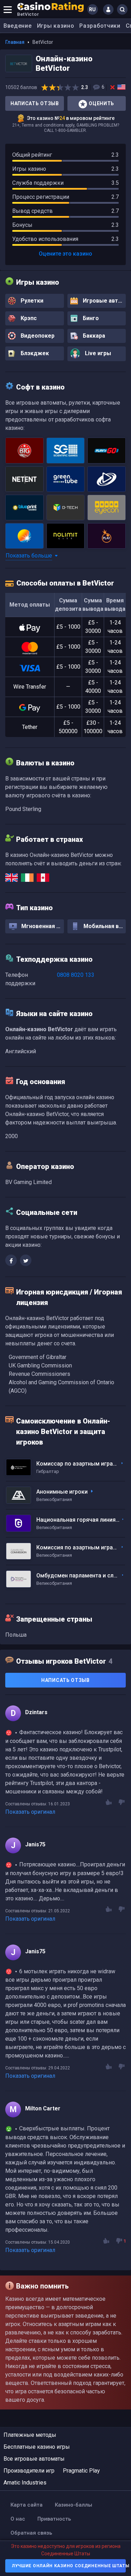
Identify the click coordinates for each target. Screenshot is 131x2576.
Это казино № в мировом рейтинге (71, 118)
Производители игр (29, 2471)
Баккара (93, 336)
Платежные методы (30, 2435)
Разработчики (100, 26)
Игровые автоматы (104, 301)
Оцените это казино (65, 254)
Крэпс (28, 318)
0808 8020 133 (76, 975)
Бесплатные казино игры (37, 2447)
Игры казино (56, 26)
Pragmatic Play (81, 2471)
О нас (18, 2519)
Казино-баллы (74, 2505)
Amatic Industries (25, 2483)
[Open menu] (8, 9)
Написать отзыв (35, 103)
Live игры (97, 354)
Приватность (54, 2519)
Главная (15, 42)
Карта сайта (27, 2505)
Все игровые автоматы (34, 2459)
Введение (18, 26)
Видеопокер (37, 336)
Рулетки (31, 301)
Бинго (90, 318)
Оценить (101, 103)
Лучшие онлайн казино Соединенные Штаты (69, 2566)
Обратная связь (31, 2533)
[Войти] (108, 9)
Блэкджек (34, 353)
